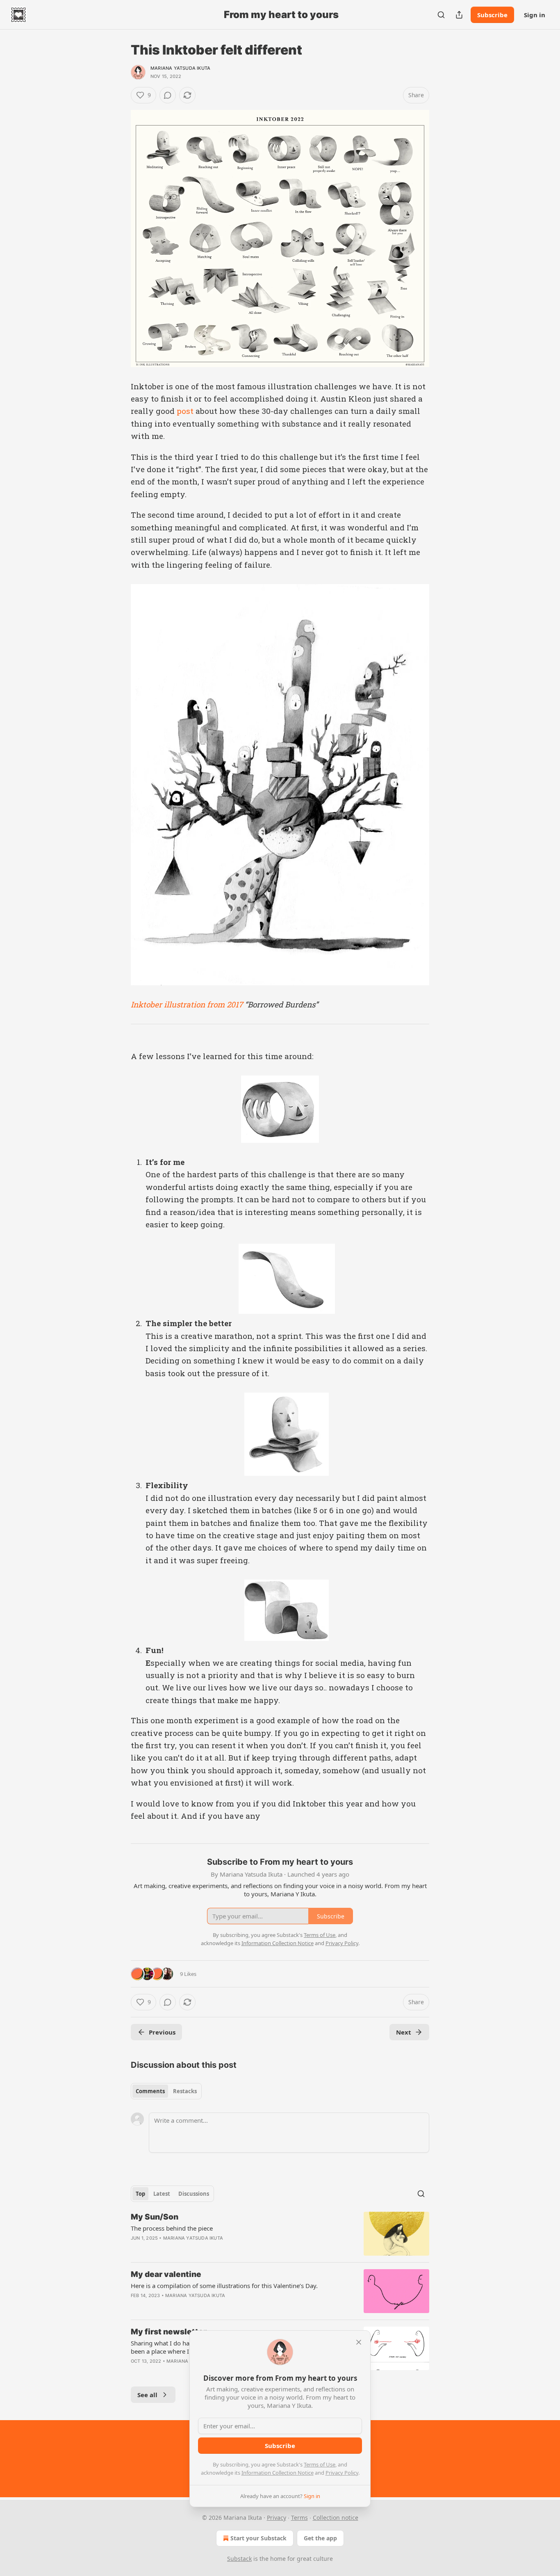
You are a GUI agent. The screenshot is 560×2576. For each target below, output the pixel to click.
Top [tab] (140, 2194)
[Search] (441, 15)
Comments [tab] (150, 2091)
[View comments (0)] (168, 95)
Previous (162, 2032)
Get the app (320, 2538)
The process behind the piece (172, 2228)
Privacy (277, 2518)
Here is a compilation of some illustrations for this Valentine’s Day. (224, 2286)
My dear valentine (166, 2274)
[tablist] (166, 2091)
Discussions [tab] (194, 2194)
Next (404, 2032)
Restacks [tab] (185, 2091)
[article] (280, 2234)
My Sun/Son (155, 2217)
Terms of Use (320, 2464)
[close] (359, 2342)
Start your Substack (258, 2538)
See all (147, 2395)
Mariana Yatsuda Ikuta (180, 68)
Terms (299, 2518)
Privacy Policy (342, 2473)
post (185, 411)
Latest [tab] (162, 2194)
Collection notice (336, 2518)
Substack (239, 2559)
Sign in (535, 15)
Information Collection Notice (278, 2473)
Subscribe (492, 15)
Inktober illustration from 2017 (187, 1004)
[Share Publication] (459, 15)
